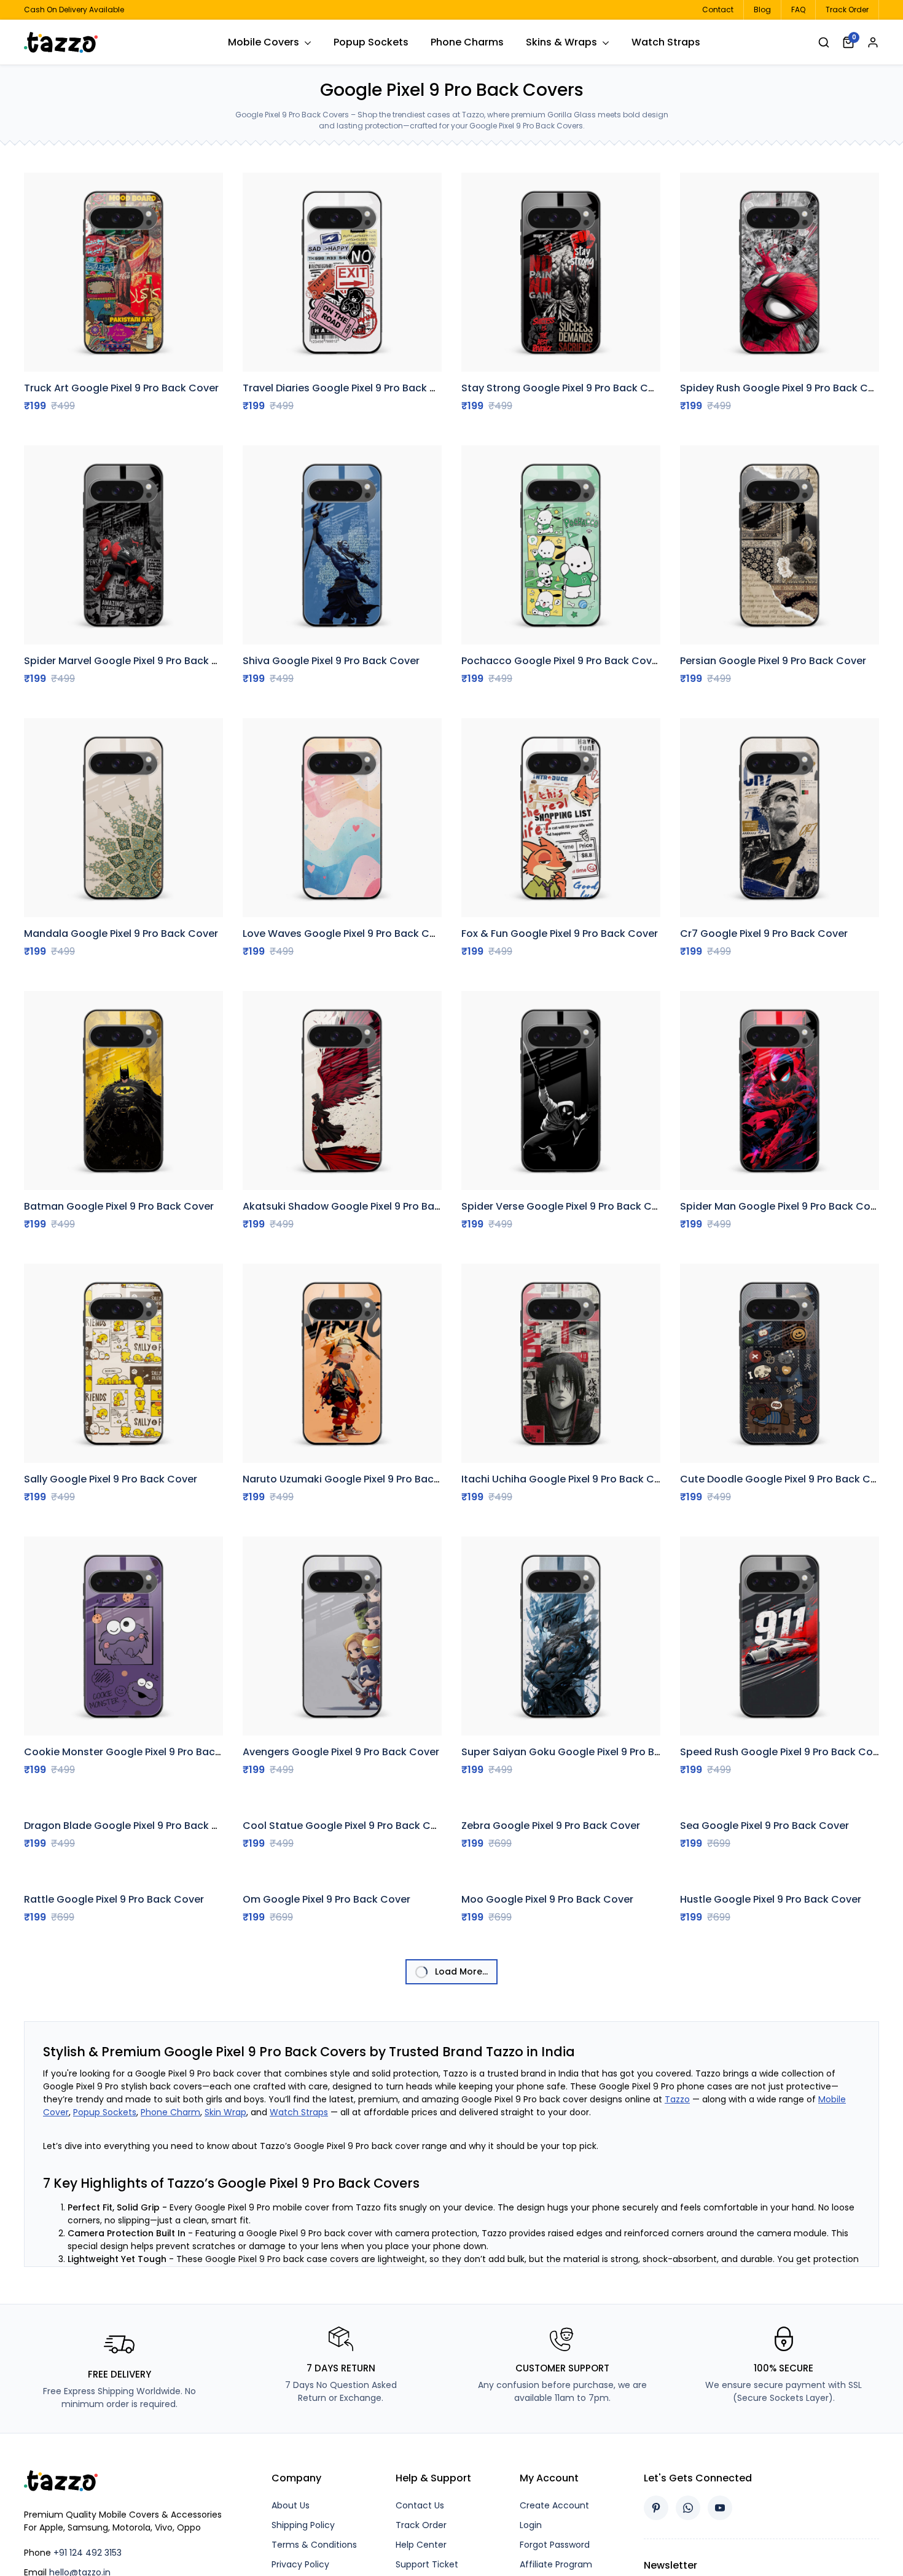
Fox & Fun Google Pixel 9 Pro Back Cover (560, 934)
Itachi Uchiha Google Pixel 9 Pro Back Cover (569, 1479)
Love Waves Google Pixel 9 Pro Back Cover (347, 934)
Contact (718, 10)
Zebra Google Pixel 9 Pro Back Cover (551, 1933)
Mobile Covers (264, 42)
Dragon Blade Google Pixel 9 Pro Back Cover (133, 2025)
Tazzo (677, 2497)
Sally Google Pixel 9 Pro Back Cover (111, 1479)
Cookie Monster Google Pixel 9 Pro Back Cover (139, 1752)
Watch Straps (666, 42)
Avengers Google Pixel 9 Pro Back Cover (341, 1752)
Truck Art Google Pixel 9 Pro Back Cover (121, 388)
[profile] (873, 42)
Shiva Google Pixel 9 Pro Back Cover (331, 661)
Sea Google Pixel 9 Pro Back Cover (764, 1933)
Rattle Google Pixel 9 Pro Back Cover (114, 2206)
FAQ (798, 10)
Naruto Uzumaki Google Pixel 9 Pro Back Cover (357, 1479)
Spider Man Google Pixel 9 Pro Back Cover (783, 1206)
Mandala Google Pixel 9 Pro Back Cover (121, 934)
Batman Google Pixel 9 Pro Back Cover (119, 1206)
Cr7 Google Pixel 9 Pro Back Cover (764, 934)
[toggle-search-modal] (824, 42)
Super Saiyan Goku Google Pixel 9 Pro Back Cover (583, 1752)
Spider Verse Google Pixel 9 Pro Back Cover (568, 1206)
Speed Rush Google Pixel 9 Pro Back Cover (784, 1752)
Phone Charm (170, 2510)
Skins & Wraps (561, 42)
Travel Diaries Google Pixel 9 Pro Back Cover (351, 388)
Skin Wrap (225, 2510)
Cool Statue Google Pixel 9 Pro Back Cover (348, 1933)
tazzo (70, 42)
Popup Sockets (371, 42)
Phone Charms (467, 42)
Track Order (847, 10)
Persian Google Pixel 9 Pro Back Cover (773, 661)
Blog (762, 10)
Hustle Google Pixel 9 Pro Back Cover (771, 2297)
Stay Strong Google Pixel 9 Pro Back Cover (566, 388)
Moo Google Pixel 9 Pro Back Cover (547, 2206)
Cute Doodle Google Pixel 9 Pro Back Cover (786, 1479)
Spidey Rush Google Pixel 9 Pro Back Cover (785, 388)
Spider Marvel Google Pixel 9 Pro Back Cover (133, 661)
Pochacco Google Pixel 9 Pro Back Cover (561, 661)
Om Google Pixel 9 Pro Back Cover (326, 2297)
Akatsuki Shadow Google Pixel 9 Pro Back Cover (361, 1206)
